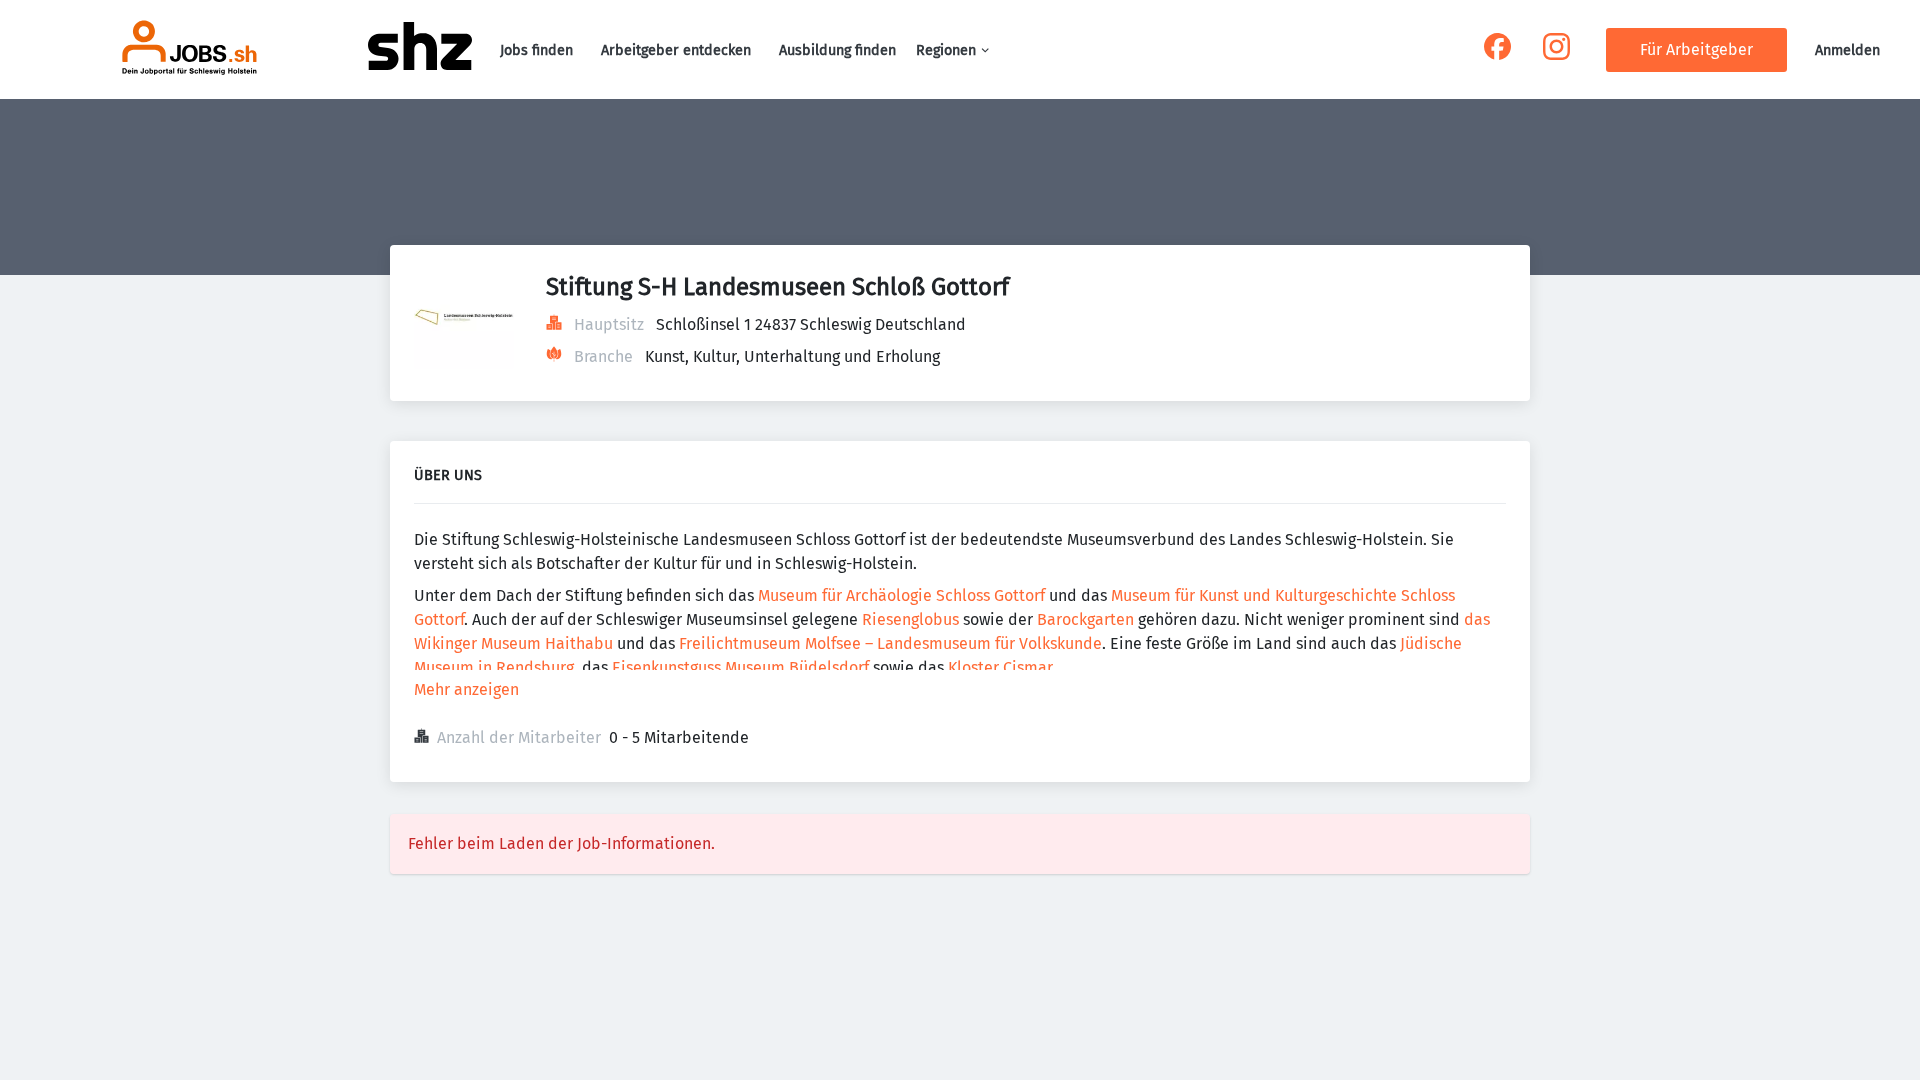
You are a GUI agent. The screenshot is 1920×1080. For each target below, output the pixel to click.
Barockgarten (1087, 619)
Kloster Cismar (1000, 667)
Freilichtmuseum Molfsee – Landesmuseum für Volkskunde (890, 643)
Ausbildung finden (837, 50)
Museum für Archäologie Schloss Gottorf (901, 595)
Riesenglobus (910, 619)
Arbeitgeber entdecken (676, 50)
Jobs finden (536, 50)
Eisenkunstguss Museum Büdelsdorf (742, 667)
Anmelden (1847, 50)
